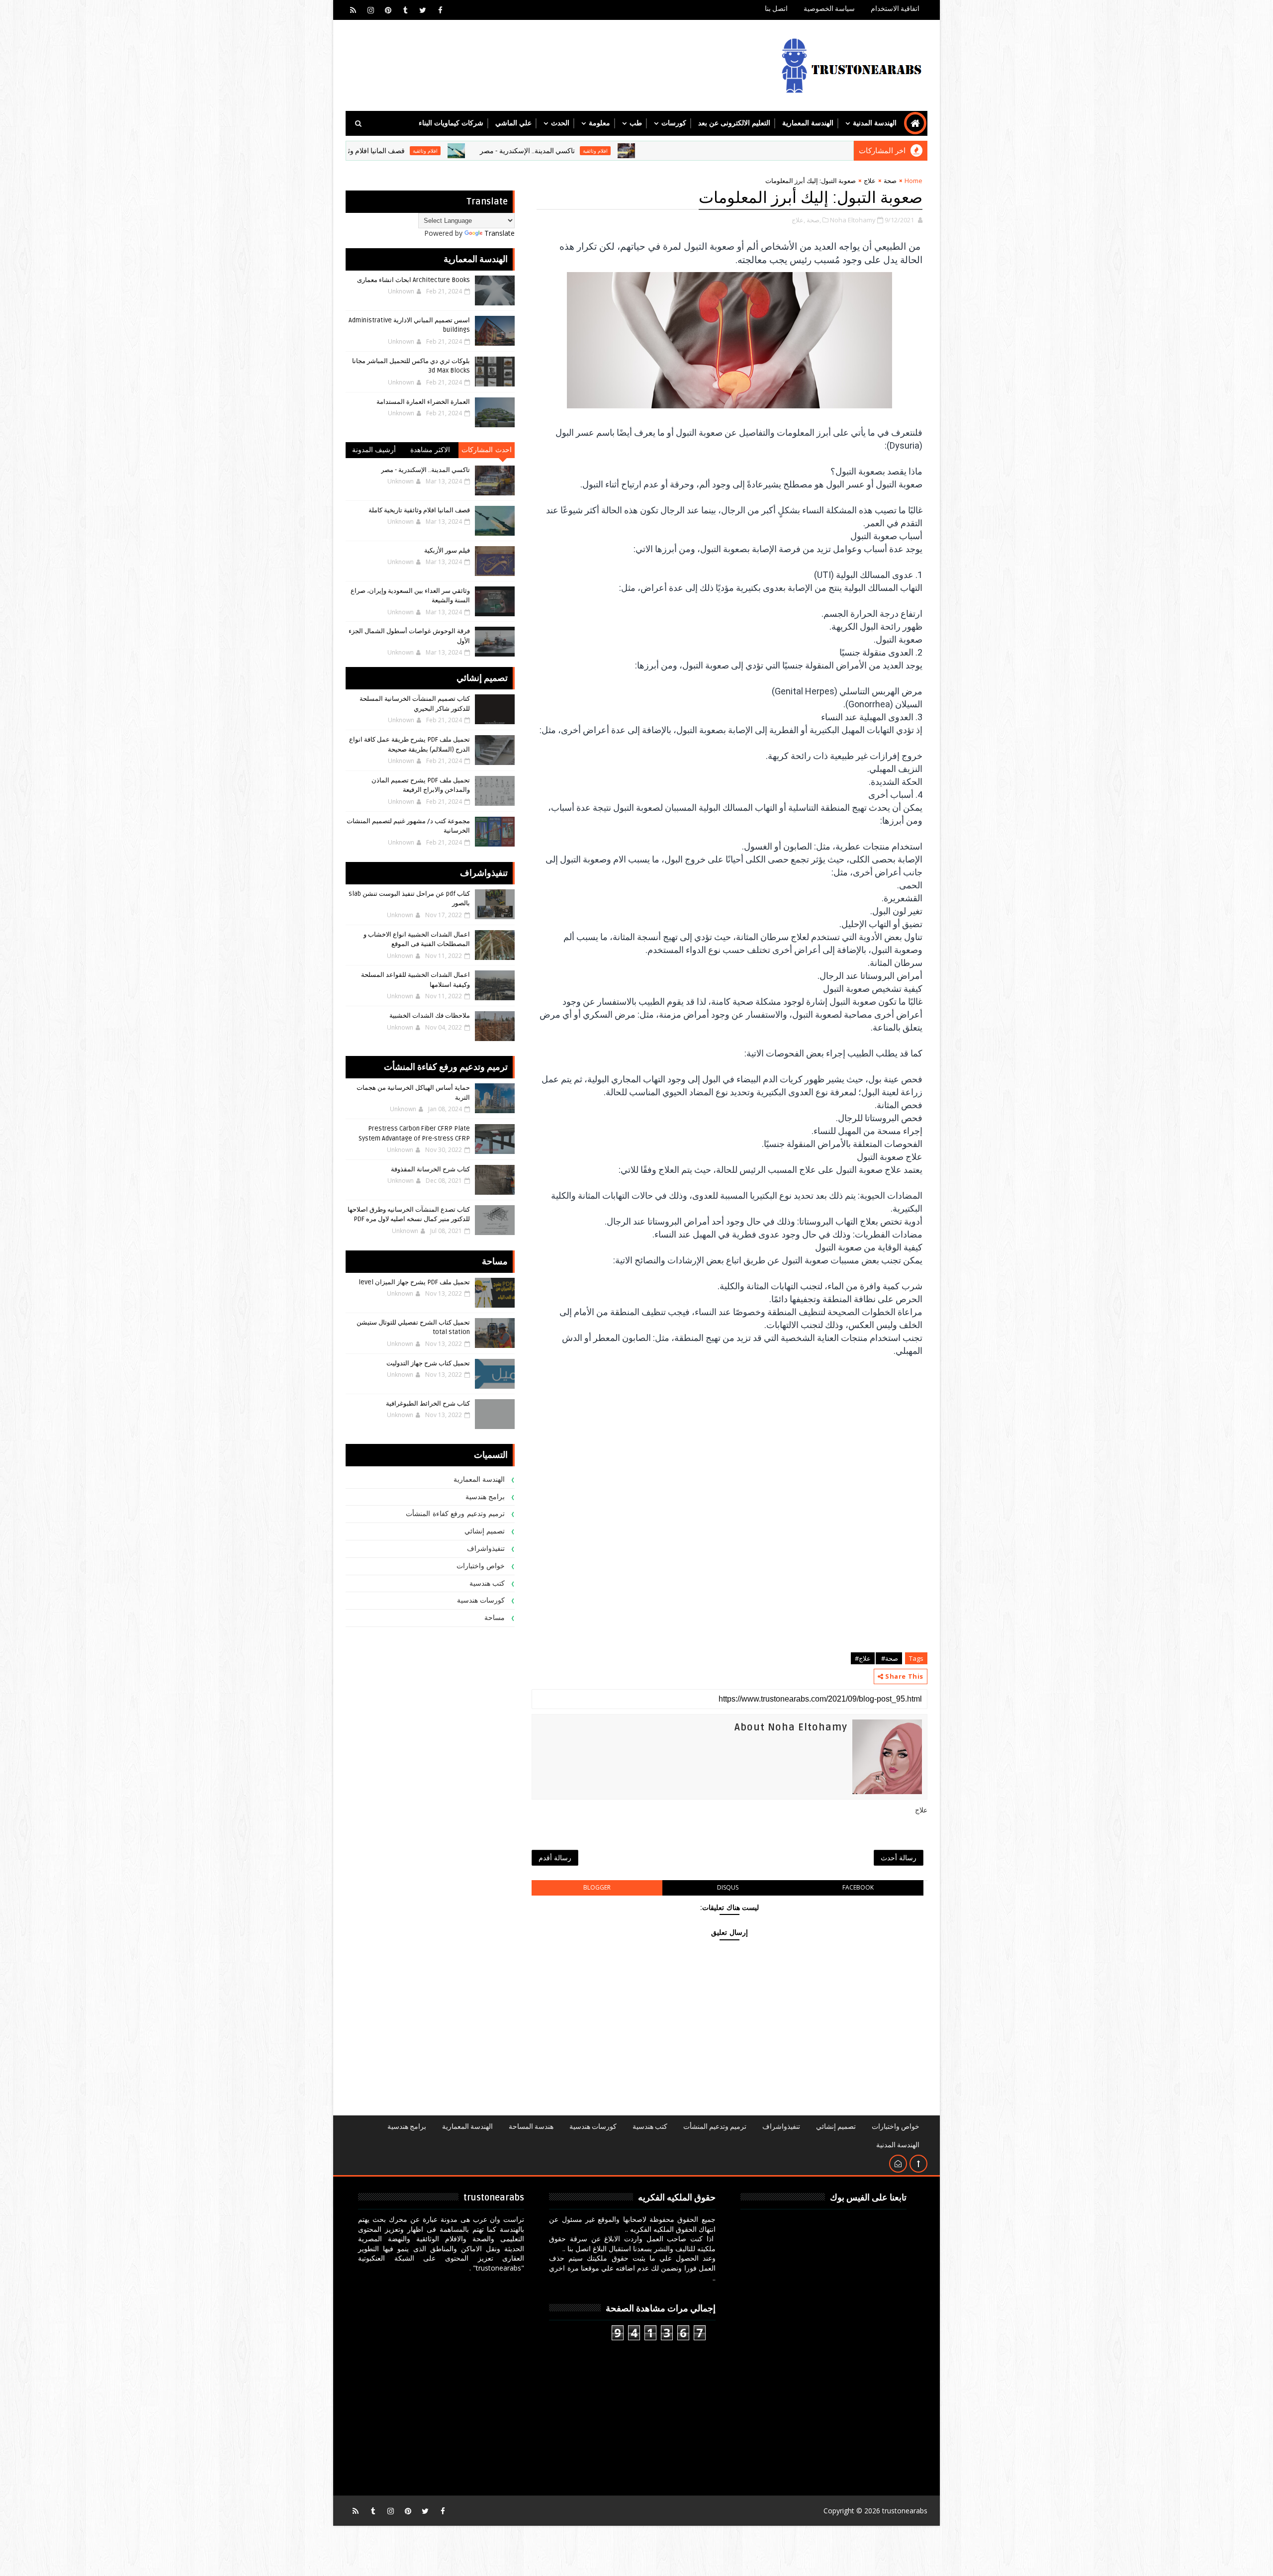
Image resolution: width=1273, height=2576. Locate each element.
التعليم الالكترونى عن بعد (734, 123)
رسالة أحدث (899, 1858)
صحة (890, 181)
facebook (858, 1887)
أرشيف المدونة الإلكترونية (374, 452)
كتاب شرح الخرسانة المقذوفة (430, 1169)
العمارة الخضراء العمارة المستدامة (423, 402)
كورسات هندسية (481, 1600)
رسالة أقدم (555, 1858)
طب (636, 123)
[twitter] (423, 10)
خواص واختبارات (481, 1566)
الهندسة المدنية (875, 123)
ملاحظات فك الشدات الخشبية (430, 1016)
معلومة (599, 123)
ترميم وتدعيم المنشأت (715, 2127)
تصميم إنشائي (485, 1531)
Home (913, 181)
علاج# (863, 1658)
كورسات (674, 123)
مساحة (495, 1618)
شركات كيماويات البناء (451, 123)
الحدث (560, 123)
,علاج (798, 220)
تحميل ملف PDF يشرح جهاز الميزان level (414, 1282)
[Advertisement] (729, 1578)
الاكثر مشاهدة (430, 450)
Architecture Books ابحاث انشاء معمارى (413, 280)
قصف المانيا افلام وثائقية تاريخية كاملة (458, 151)
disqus (728, 1887)
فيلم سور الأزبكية (447, 551)
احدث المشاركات (487, 450)
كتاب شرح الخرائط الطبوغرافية (428, 1404)
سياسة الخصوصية (829, 9)
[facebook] (440, 10)
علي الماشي (513, 123)
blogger (597, 1887)
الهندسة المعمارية (808, 123)
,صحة (814, 220)
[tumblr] (405, 10)
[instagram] (370, 10)
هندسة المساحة (531, 2127)
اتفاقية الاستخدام (895, 9)
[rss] (353, 10)
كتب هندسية (487, 1583)
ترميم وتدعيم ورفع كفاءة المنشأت (455, 1514)
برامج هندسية (485, 1497)
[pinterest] (388, 10)
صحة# (889, 1658)
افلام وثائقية (703, 151)
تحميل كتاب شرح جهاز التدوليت (428, 1363)
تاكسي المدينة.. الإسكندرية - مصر (635, 151)
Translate (500, 233)
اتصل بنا (776, 9)
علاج (870, 181)
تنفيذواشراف (486, 1549)
